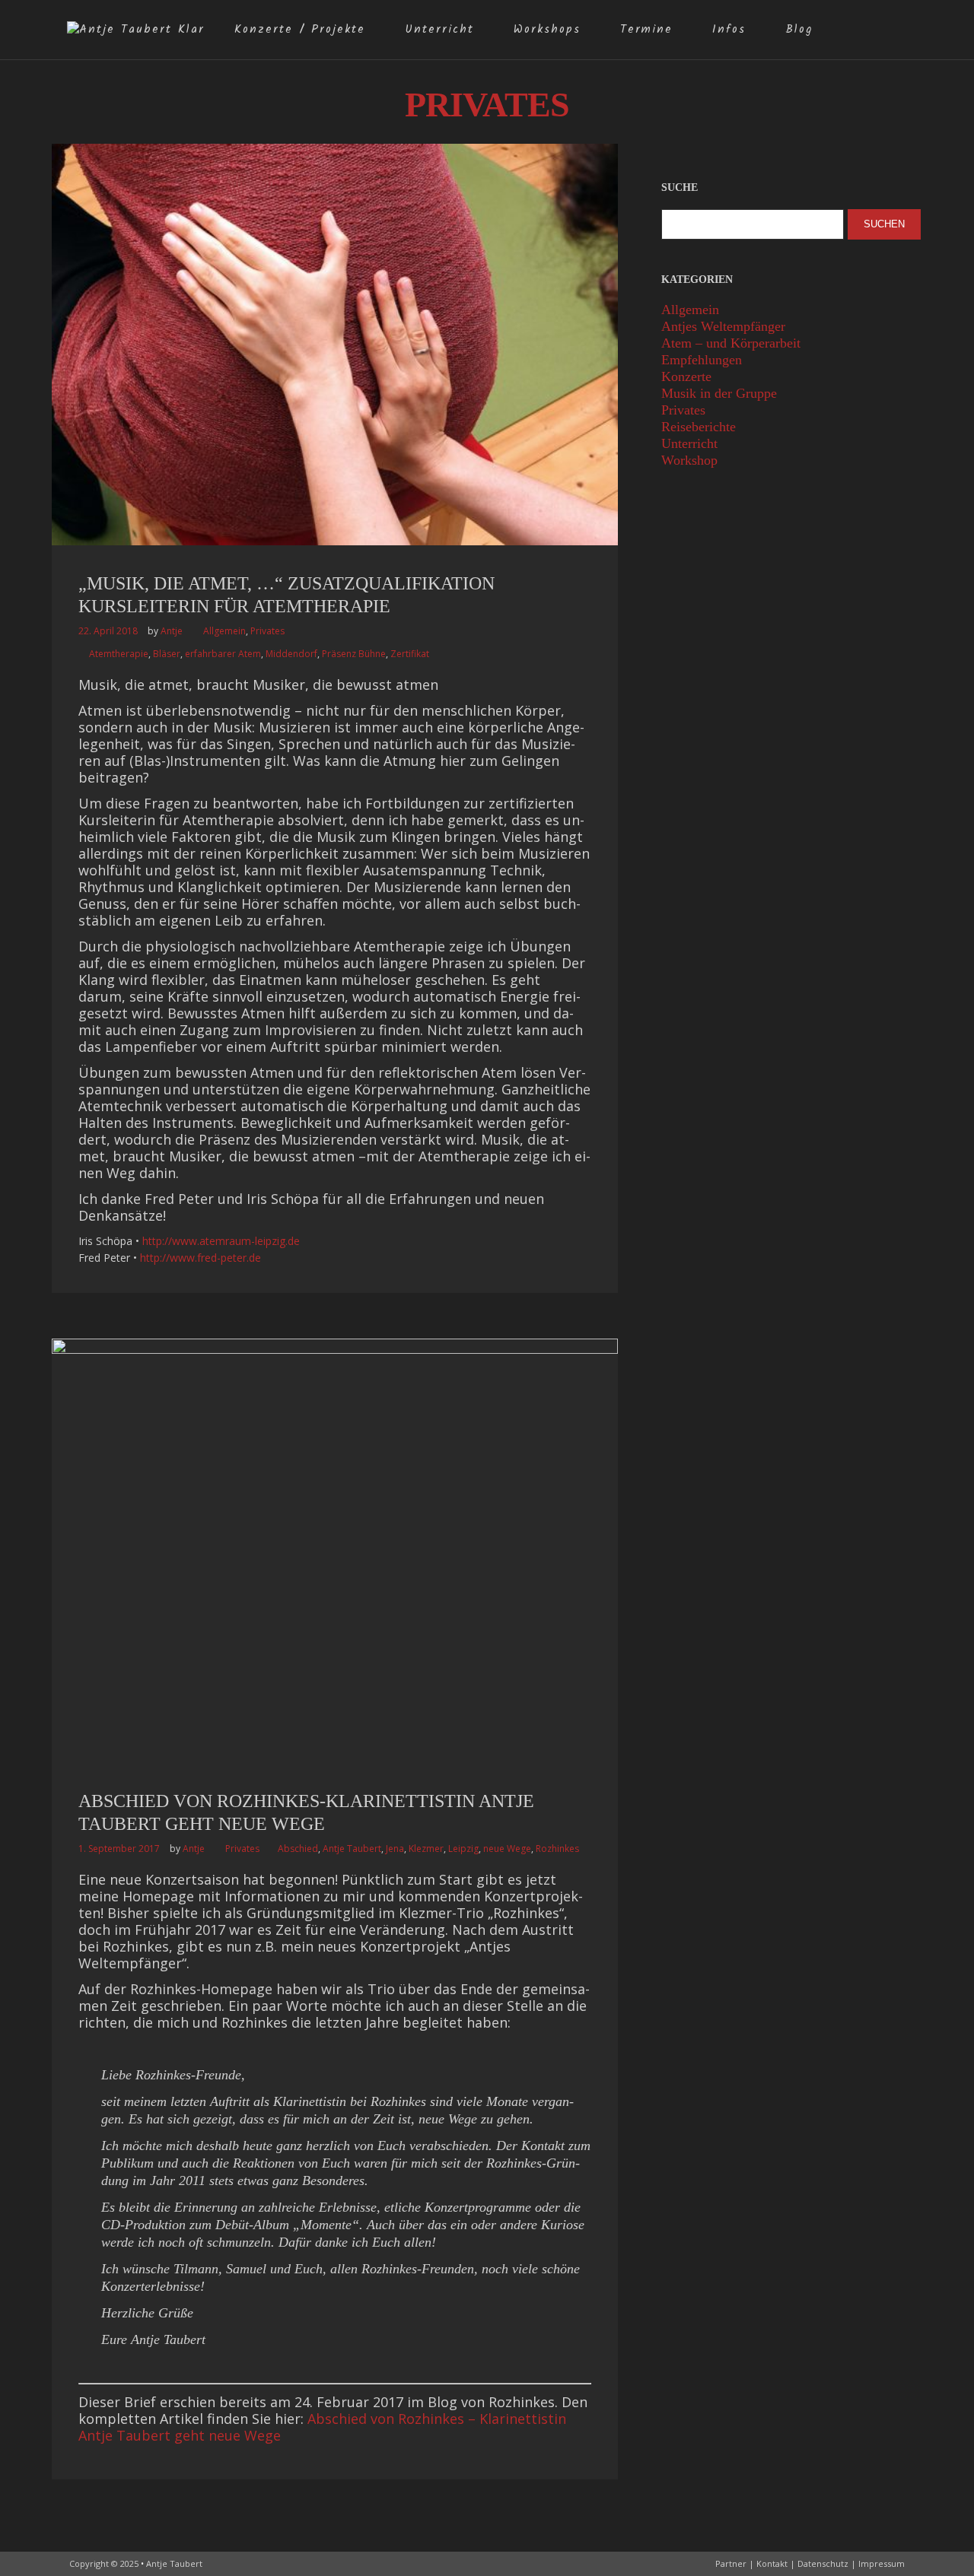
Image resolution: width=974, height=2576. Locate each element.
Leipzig (463, 1849)
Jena (395, 1849)
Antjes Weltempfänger (723, 326)
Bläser (167, 654)
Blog (799, 30)
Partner (731, 2563)
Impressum (882, 2563)
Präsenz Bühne (354, 654)
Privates (267, 631)
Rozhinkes (557, 1849)
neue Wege (507, 1849)
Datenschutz (823, 2563)
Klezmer (426, 1849)
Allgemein (224, 631)
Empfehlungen (702, 360)
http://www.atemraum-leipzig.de (221, 1241)
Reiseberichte (699, 427)
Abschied (298, 1849)
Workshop (689, 460)
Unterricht (439, 30)
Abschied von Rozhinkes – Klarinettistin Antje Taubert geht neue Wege (322, 2427)
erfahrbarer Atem (223, 654)
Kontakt (772, 2563)
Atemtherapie (119, 654)
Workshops (547, 30)
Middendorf (291, 654)
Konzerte (686, 376)
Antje (172, 631)
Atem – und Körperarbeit (731, 343)
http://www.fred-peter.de (201, 1258)
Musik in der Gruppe (719, 393)
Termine (646, 30)
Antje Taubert (352, 1849)
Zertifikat (410, 654)
